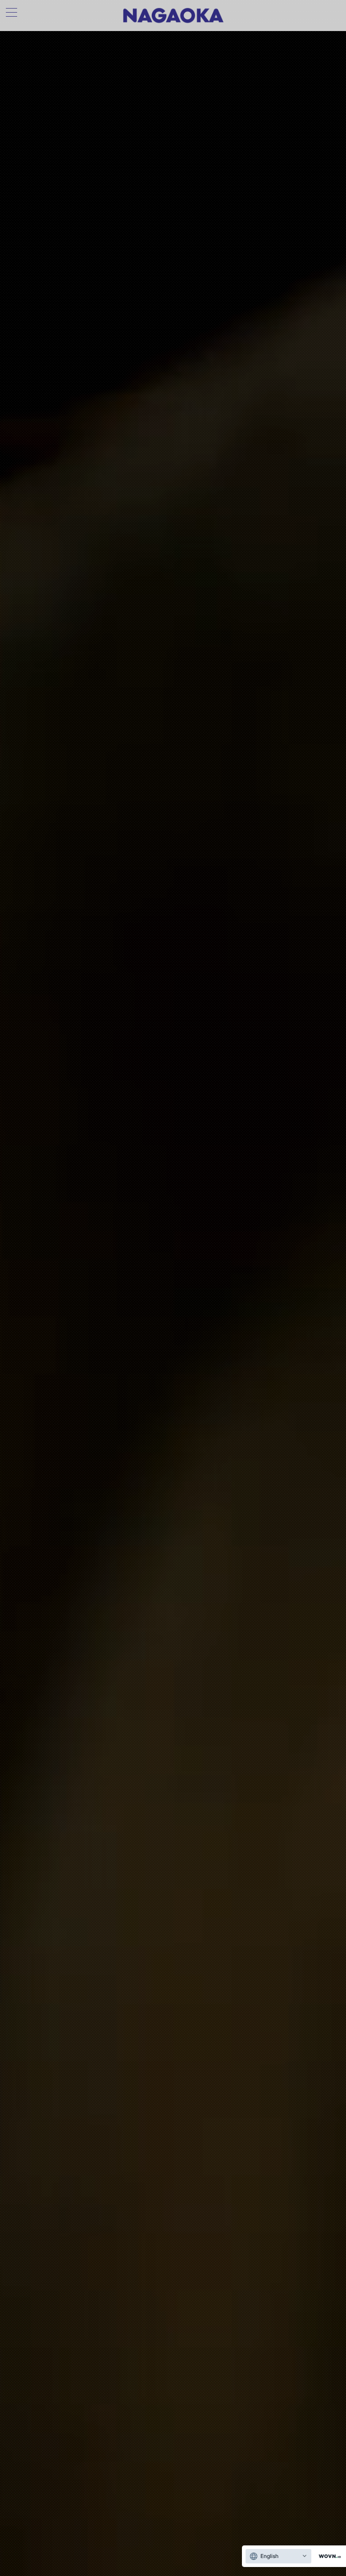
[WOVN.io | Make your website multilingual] (328, 2556)
